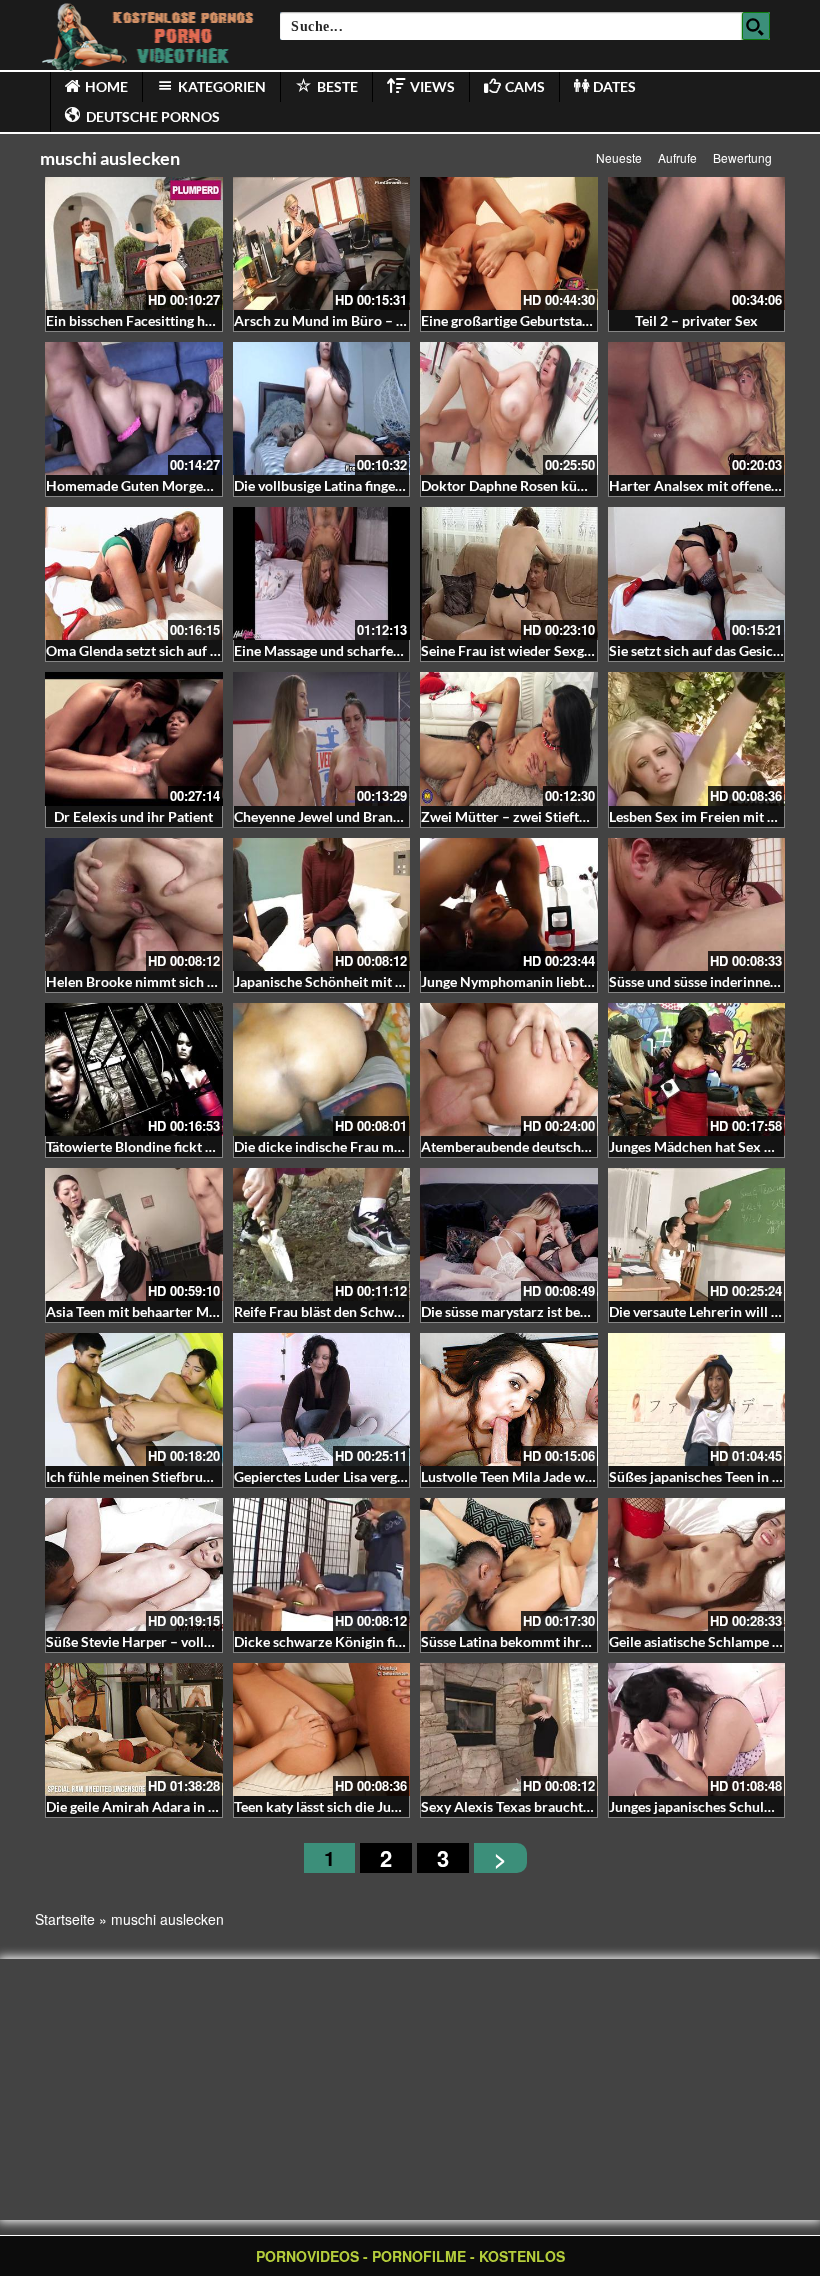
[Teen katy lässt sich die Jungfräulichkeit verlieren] (322, 1729)
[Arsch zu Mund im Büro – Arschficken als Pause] (322, 243)
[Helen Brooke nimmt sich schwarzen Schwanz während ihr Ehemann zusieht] (134, 904)
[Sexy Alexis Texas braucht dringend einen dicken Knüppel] (509, 1729)
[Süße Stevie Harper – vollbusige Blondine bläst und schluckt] (134, 1564)
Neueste (619, 157)
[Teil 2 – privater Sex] (697, 243)
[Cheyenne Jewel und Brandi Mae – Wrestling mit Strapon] (322, 738)
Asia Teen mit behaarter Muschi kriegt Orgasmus (197, 1311)
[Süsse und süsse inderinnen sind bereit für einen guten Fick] (697, 904)
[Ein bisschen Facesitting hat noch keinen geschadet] (134, 243)
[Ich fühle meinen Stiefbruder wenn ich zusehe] (134, 1399)
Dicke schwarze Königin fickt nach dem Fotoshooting (399, 1641)
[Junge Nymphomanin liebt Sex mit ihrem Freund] (509, 904)
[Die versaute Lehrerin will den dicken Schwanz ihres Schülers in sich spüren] (697, 1234)
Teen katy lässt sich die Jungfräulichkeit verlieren (386, 1806)
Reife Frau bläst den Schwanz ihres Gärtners (371, 1311)
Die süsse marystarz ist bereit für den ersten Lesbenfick (591, 1311)
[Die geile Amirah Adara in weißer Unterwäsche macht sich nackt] (134, 1729)
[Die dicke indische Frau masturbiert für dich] (322, 1069)
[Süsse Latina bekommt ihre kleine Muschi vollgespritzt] (509, 1564)
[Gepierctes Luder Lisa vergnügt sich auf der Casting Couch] (322, 1399)
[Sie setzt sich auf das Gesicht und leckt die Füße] (697, 573)
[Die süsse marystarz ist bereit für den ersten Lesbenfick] (509, 1234)
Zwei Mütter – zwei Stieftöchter (520, 816)
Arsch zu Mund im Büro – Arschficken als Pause (382, 320)
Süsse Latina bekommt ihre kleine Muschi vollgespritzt (590, 1641)
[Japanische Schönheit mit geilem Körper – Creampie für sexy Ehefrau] (322, 904)
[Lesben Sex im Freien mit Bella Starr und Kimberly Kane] (697, 738)
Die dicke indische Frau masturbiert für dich (371, 1146)
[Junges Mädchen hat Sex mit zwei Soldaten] (697, 1069)
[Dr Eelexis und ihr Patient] (134, 738)
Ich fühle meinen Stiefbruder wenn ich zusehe (187, 1476)
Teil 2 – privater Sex (696, 320)
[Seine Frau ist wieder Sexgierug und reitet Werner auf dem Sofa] (509, 573)
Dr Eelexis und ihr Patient (133, 816)
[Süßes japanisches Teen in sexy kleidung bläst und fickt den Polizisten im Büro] (697, 1399)
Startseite (65, 1919)
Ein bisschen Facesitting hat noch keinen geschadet (203, 320)
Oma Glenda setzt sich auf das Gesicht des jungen (198, 650)
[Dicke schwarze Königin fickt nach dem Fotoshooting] (322, 1564)
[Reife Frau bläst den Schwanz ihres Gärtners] (322, 1234)
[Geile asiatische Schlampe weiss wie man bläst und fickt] (697, 1564)
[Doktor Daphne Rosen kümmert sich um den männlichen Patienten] (509, 408)
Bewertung (742, 157)
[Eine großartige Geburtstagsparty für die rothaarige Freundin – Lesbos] (509, 243)
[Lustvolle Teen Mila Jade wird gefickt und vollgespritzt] (509, 1399)
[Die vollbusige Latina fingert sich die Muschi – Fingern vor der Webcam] (322, 408)
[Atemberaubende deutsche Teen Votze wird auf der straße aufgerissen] (509, 1069)
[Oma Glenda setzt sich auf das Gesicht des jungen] (134, 573)
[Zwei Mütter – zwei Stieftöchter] (509, 738)
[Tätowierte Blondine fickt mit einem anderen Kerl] (134, 1069)
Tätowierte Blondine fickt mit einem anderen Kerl (198, 1146)
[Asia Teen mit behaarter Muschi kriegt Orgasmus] (134, 1234)
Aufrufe (677, 157)
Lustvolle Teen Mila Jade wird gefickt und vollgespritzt (588, 1476)
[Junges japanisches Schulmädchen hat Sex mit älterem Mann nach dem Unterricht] (697, 1729)
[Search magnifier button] (756, 26)
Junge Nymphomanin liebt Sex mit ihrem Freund (571, 981)
